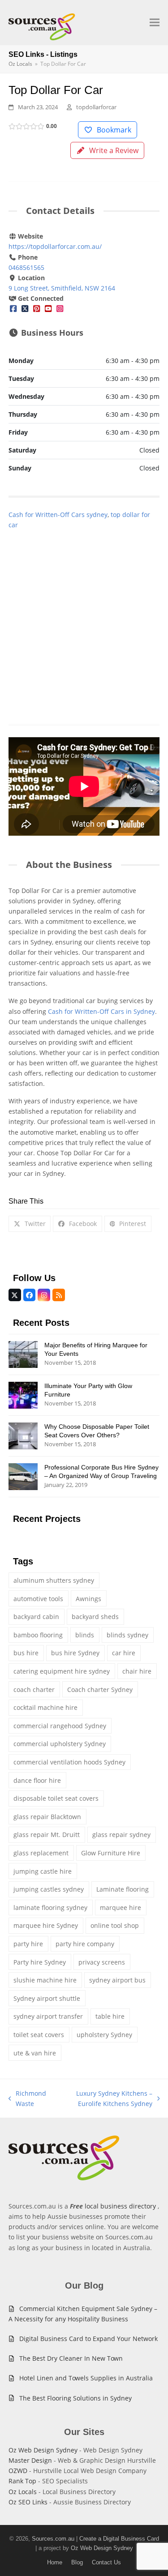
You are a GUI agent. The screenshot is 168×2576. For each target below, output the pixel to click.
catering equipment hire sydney (62, 1671)
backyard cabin (36, 1617)
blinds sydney (127, 1635)
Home (55, 2562)
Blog (77, 2562)
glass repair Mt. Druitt (47, 1835)
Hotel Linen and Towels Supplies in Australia (86, 2378)
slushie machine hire (45, 1980)
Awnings (88, 1599)
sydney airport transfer (48, 2016)
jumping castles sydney (49, 1889)
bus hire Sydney (75, 1653)
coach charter (34, 1690)
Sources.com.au (53, 2539)
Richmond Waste (28, 2099)
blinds (85, 1635)
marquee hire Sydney (46, 1925)
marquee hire (121, 1907)
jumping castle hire (43, 1871)
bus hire (26, 1653)
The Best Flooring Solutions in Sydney (75, 2398)
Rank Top (22, 2481)
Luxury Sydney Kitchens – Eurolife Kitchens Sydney (103, 2099)
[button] (155, 23)
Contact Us (106, 2562)
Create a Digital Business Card (119, 2539)
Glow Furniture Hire (111, 1853)
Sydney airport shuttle (47, 1998)
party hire (28, 1944)
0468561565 (26, 267)
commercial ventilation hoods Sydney (69, 1762)
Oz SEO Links (28, 2502)
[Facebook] (13, 309)
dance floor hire (37, 1780)
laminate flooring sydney (50, 1907)
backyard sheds (95, 1617)
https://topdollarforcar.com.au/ (55, 246)
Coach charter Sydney (100, 1690)
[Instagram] (60, 309)
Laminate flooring (123, 1889)
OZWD (18, 2471)
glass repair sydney (121, 1835)
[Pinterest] (37, 309)
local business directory (120, 2206)
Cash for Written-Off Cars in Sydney (101, 1011)
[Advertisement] (84, 617)
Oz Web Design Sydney (43, 2450)
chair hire (137, 1671)
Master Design (30, 2460)
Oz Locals (23, 2492)
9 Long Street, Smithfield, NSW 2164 (62, 288)
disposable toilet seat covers (56, 1798)
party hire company (85, 1944)
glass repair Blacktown (47, 1817)
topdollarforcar (96, 107)
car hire (124, 1653)
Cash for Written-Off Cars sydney (58, 515)
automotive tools (38, 1599)
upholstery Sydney (104, 2035)
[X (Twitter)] (25, 309)
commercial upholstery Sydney (60, 1744)
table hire (110, 2016)
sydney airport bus (117, 1980)
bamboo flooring (38, 1635)
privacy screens (102, 1962)
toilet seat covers (39, 2035)
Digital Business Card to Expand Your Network (88, 2339)
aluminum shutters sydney (54, 1580)
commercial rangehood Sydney (60, 1726)
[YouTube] (48, 309)
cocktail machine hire (45, 1707)
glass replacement (41, 1853)
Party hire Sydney (40, 1962)
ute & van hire (35, 2053)
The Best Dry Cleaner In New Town (71, 2358)
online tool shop (115, 1925)
